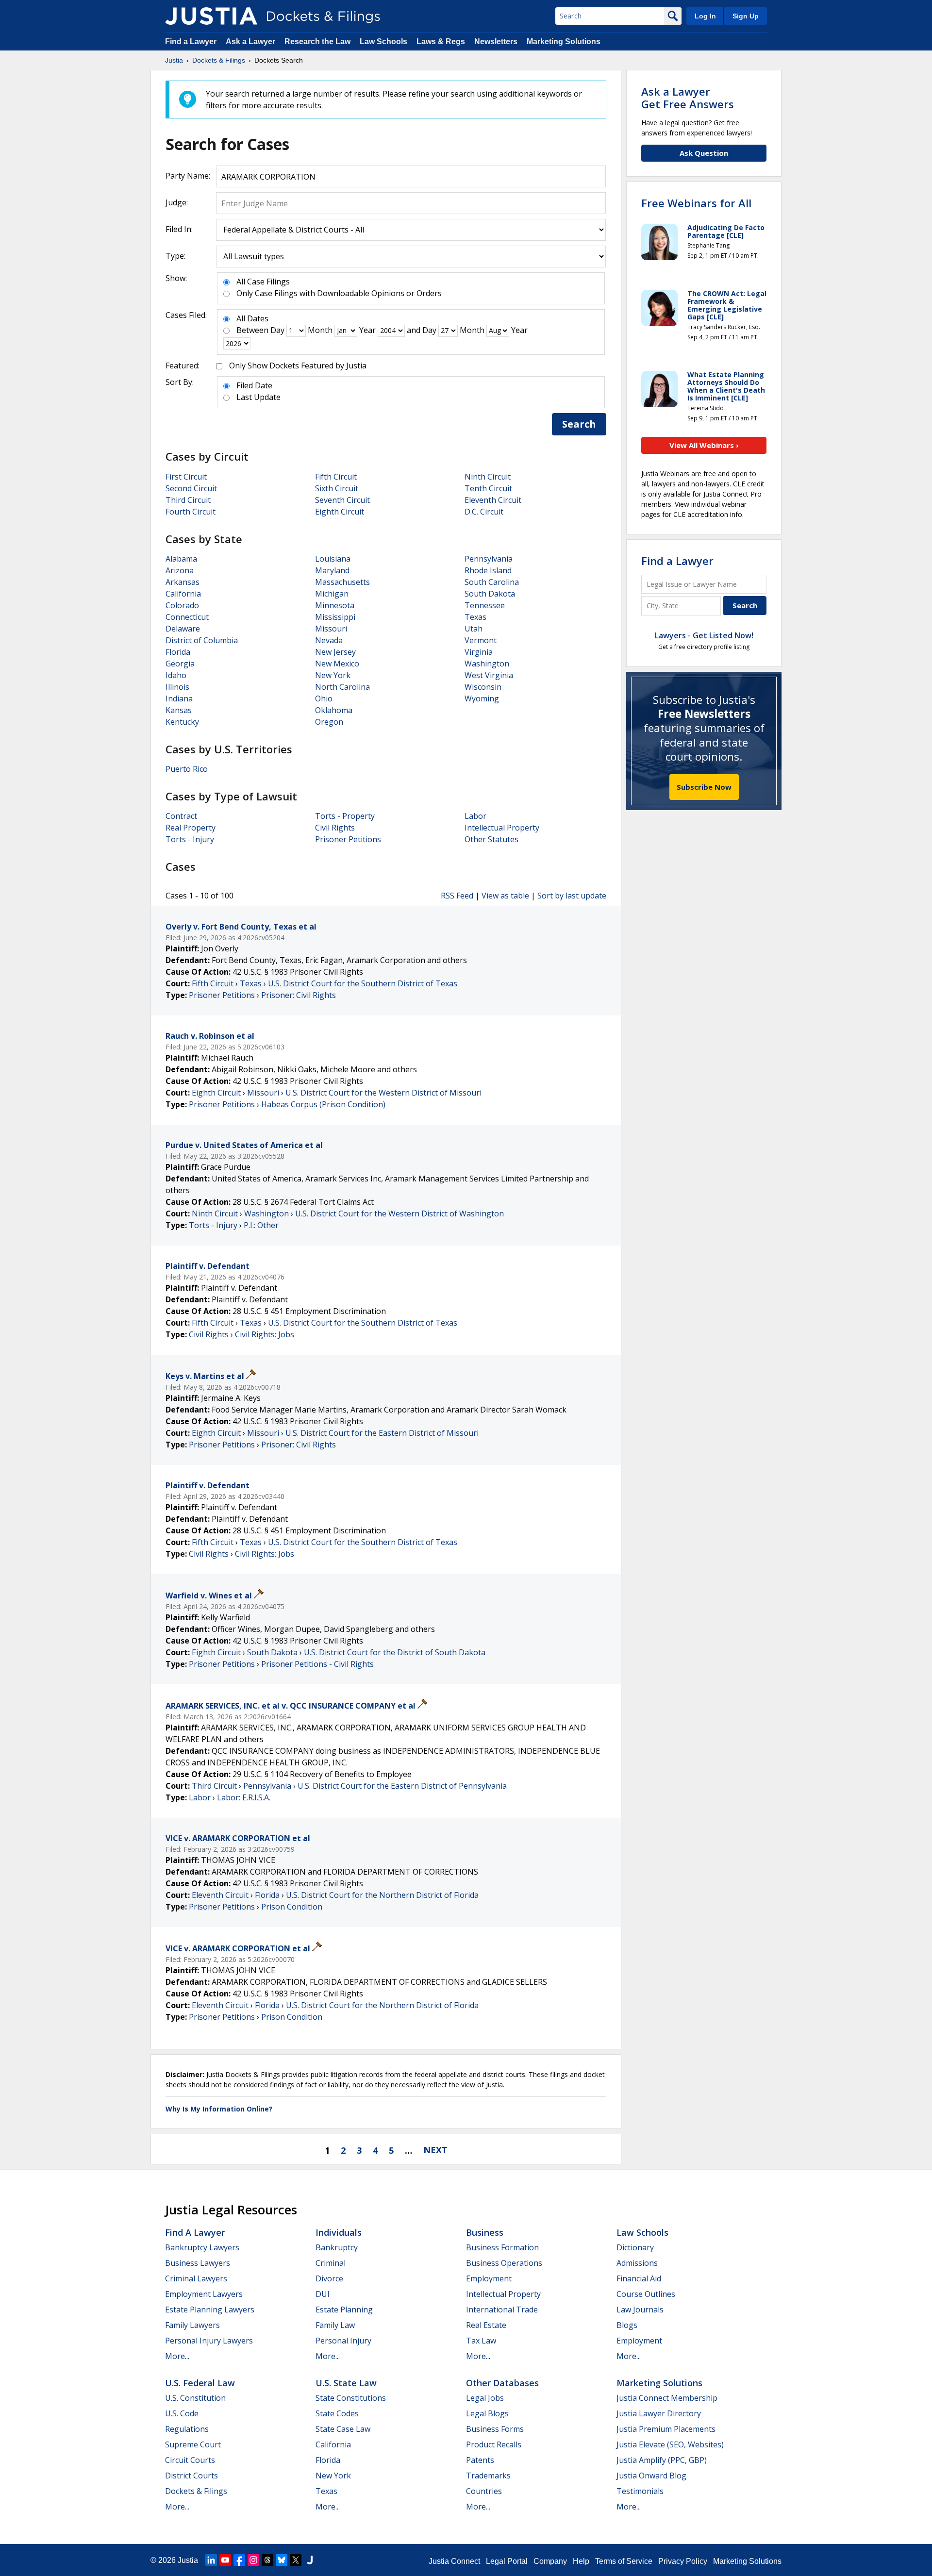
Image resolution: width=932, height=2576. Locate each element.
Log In (705, 16)
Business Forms (495, 2429)
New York (333, 675)
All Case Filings (263, 282)
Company (550, 2561)
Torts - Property (345, 816)
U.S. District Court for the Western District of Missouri (383, 1093)
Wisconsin (483, 687)
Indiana (179, 698)
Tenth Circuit (488, 488)
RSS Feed (457, 896)
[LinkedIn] (211, 2560)
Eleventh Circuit (493, 500)
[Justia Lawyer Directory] (310, 2560)
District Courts (191, 2476)
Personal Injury (343, 2341)
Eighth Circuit (340, 512)
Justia (188, 2560)
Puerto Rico (187, 769)
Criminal (331, 2263)
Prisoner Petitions (348, 839)
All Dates (252, 318)
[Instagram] (253, 2560)
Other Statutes (491, 839)
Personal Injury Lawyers (209, 2341)
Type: (175, 256)
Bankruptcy (337, 2247)
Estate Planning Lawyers (210, 2310)
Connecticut (187, 617)
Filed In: (179, 229)
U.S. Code (182, 2413)
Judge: (177, 202)
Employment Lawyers (204, 2294)
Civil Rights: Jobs (265, 1334)
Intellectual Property (502, 828)
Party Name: (188, 176)
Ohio (324, 698)
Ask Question (704, 153)
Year (367, 330)
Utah (474, 629)
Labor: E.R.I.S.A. (244, 1797)
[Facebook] (239, 2560)
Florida (178, 652)
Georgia (180, 664)
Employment (489, 2278)
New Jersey (335, 652)
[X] (296, 2560)
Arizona (180, 570)
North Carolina (342, 687)
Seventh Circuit (342, 500)
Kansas (179, 710)
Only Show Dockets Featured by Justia (298, 366)
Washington (487, 664)
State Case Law (343, 2429)
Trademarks (488, 2476)
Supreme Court (193, 2444)
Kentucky (182, 722)
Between (252, 330)
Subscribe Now (704, 787)
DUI (323, 2294)
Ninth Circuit (488, 477)
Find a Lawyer (191, 42)
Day (277, 330)
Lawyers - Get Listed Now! (704, 635)
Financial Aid (639, 2278)
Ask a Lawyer (251, 42)
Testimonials (640, 2491)
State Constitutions (351, 2398)
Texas (475, 617)
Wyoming (482, 698)
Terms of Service (624, 2561)
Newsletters (496, 42)
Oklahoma (334, 710)
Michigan (332, 594)
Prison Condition (292, 1907)
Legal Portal (507, 2561)
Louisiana (333, 559)
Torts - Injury (190, 839)
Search (579, 424)
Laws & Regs (441, 42)
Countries (484, 2491)
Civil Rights (335, 828)
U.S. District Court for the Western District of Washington (399, 1213)
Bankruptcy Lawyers (202, 2247)
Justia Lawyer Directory (659, 2413)
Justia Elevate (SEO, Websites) (670, 2444)
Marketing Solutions (564, 42)
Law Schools (383, 42)
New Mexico (337, 664)
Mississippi (335, 617)
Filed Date (254, 385)
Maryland (332, 570)
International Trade (502, 2310)
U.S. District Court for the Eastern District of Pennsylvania (402, 1786)
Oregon (329, 722)
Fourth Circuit (191, 512)
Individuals (339, 2232)
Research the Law (317, 42)
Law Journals (640, 2310)
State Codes (337, 2413)
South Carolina (492, 582)
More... (177, 2356)
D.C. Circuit (484, 512)
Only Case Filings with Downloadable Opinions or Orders (339, 293)
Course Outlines (646, 2294)
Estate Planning (344, 2310)
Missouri (331, 629)
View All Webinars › (704, 445)
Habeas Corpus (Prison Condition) (323, 1104)
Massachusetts (342, 582)
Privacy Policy (683, 2561)
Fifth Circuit (336, 477)
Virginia (479, 652)
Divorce (329, 2278)
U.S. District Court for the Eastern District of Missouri (382, 1433)
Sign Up (746, 16)
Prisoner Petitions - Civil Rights (317, 1664)
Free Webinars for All (696, 203)
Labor (475, 816)
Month (320, 330)
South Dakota (490, 594)
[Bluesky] (282, 2560)
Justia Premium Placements (666, 2429)
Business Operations (504, 2263)
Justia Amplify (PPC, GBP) (662, 2460)
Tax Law (481, 2341)
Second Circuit (191, 488)
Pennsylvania (489, 559)
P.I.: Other (261, 1225)
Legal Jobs (485, 2398)
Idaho (176, 675)
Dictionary (635, 2247)
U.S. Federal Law (200, 2383)
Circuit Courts (190, 2460)
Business (485, 2232)
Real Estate (486, 2325)
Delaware (183, 629)
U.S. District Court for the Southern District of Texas (363, 983)
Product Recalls (494, 2444)
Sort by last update (572, 896)
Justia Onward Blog (651, 2476)
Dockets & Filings (196, 2491)
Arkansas (183, 582)
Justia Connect (454, 2561)
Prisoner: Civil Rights (299, 995)
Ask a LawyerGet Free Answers (688, 98)
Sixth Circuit (337, 488)
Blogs (627, 2325)
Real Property (191, 828)
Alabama (181, 559)
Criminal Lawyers (196, 2278)
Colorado (182, 605)
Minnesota (335, 605)
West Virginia (489, 675)
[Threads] (267, 2560)
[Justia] (211, 16)
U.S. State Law (346, 2383)
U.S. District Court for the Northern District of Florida (382, 1895)
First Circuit (186, 477)
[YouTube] (225, 2560)
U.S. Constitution (195, 2398)
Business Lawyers (198, 2263)
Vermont (481, 640)
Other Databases (502, 2383)
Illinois (177, 687)
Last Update (258, 397)
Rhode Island (488, 570)
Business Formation (502, 2247)
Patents (480, 2460)
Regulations (187, 2429)
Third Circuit (188, 500)
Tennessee (485, 605)
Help (581, 2561)
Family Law (335, 2325)
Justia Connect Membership (667, 2398)
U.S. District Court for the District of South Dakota (395, 1652)
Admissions (637, 2263)
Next (435, 2150)
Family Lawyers (192, 2325)
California (183, 594)
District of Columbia (202, 640)
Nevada (329, 640)
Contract (181, 816)
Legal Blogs (487, 2413)
